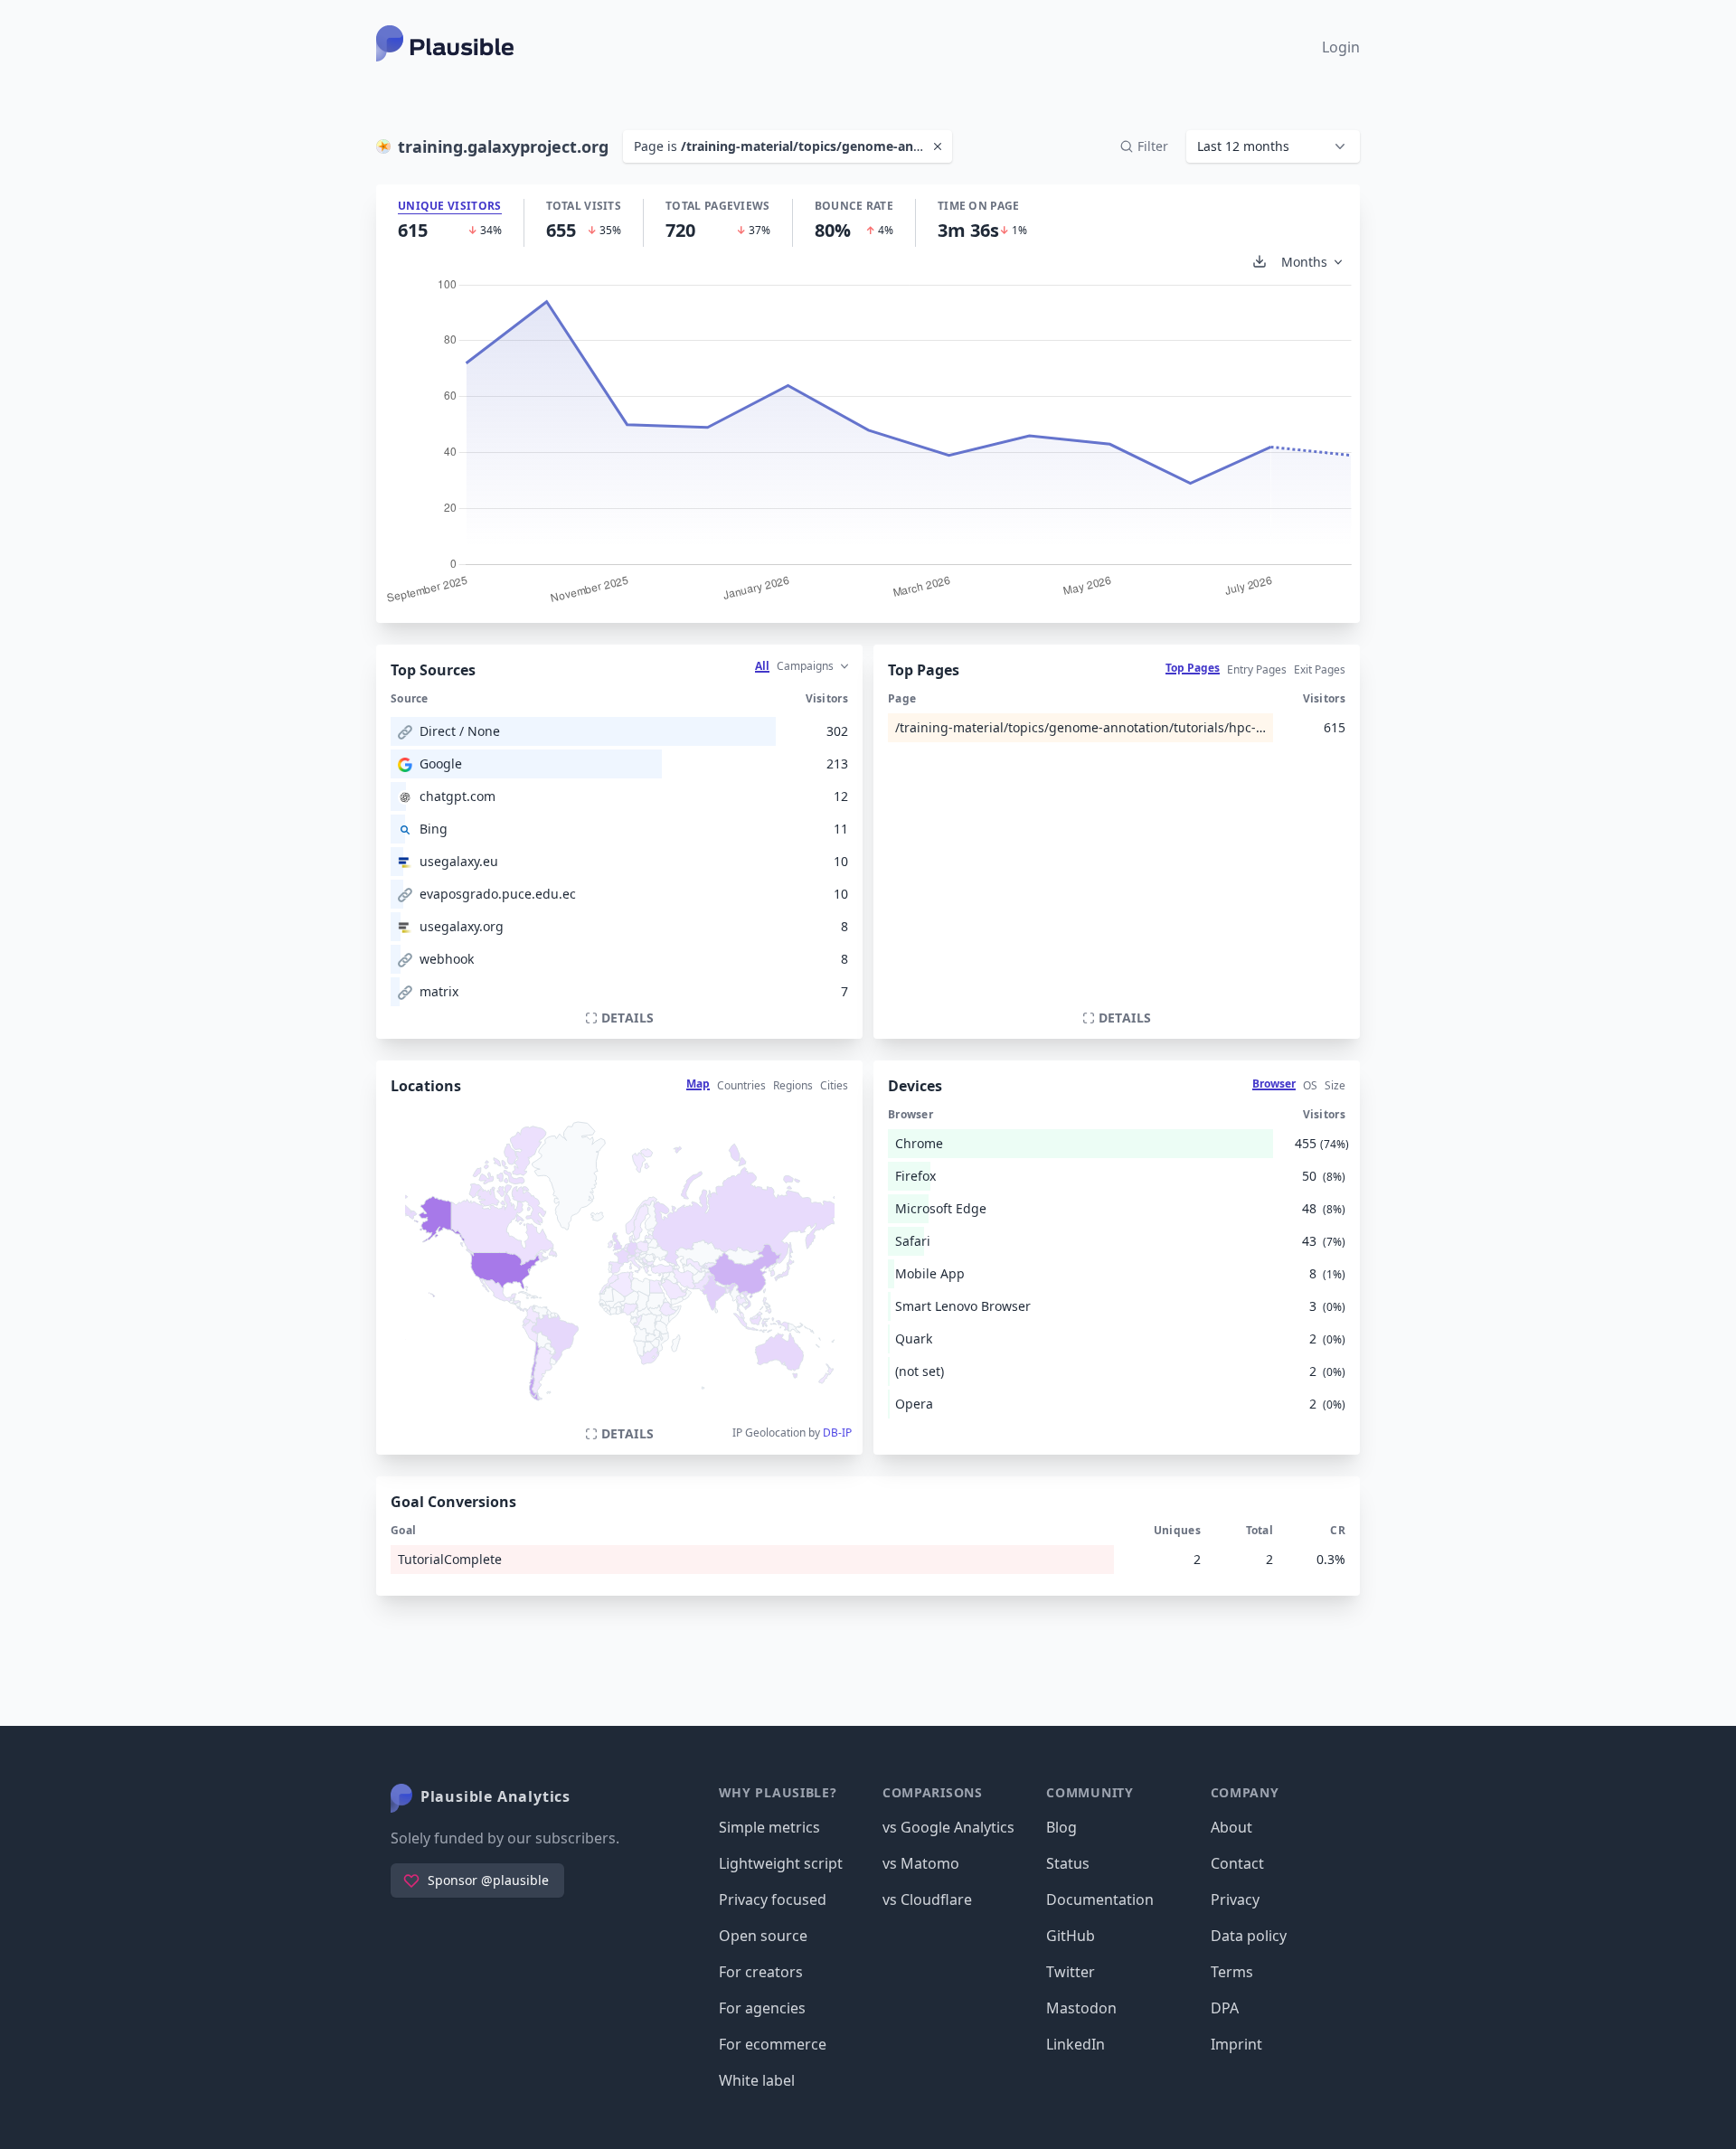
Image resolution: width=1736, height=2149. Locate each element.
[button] (1273, 146)
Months (1304, 262)
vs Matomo (921, 1863)
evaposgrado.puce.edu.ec (498, 894)
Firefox (915, 1176)
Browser (1274, 1084)
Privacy (1235, 1899)
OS (1310, 1085)
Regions (793, 1085)
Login (1341, 47)
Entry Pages (1257, 669)
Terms (1232, 1972)
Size (1335, 1085)
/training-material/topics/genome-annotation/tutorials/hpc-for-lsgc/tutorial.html (1080, 727)
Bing (434, 829)
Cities (834, 1085)
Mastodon (1081, 2008)
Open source (763, 1936)
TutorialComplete (450, 1559)
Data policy (1249, 1936)
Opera (914, 1404)
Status (1068, 1863)
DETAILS (627, 1018)
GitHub (1071, 1936)
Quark (914, 1338)
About (1231, 1827)
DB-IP (837, 1433)
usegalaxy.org (462, 926)
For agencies (762, 2008)
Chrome (919, 1143)
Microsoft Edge (941, 1208)
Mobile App (930, 1273)
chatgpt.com (458, 796)
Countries (741, 1085)
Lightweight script (781, 1863)
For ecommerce (773, 2044)
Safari (913, 1241)
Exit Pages (1320, 669)
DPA (1225, 2008)
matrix (439, 991)
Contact (1237, 1863)
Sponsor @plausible (488, 1880)
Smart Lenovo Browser (963, 1306)
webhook (447, 959)
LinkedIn (1076, 2044)
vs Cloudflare (927, 1899)
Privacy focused (773, 1899)
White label (757, 2080)
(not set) (920, 1371)
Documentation (1100, 1899)
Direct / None (460, 731)
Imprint (1236, 2044)
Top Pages (1193, 668)
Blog (1061, 1827)
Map (698, 1084)
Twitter (1071, 1972)
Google (441, 763)
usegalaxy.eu (459, 861)
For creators (761, 1972)
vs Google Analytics (948, 1827)
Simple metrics (769, 1827)
